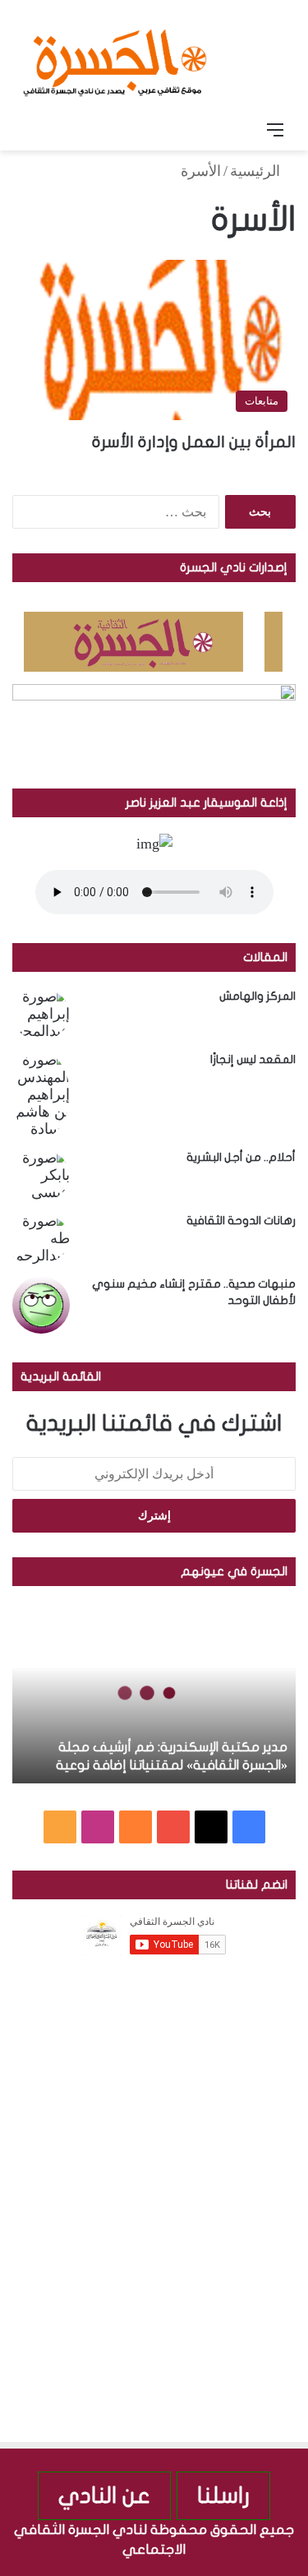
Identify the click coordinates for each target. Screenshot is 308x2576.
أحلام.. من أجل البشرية (241, 1157)
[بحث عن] (33, 130)
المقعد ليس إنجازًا (253, 1059)
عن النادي (104, 2496)
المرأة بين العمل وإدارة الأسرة (194, 442)
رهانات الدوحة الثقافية (241, 1221)
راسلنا (223, 2496)
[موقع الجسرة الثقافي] (115, 57)
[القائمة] (275, 130)
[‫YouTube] (173, 1827)
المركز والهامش (257, 996)
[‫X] (211, 1827)
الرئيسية (257, 171)
